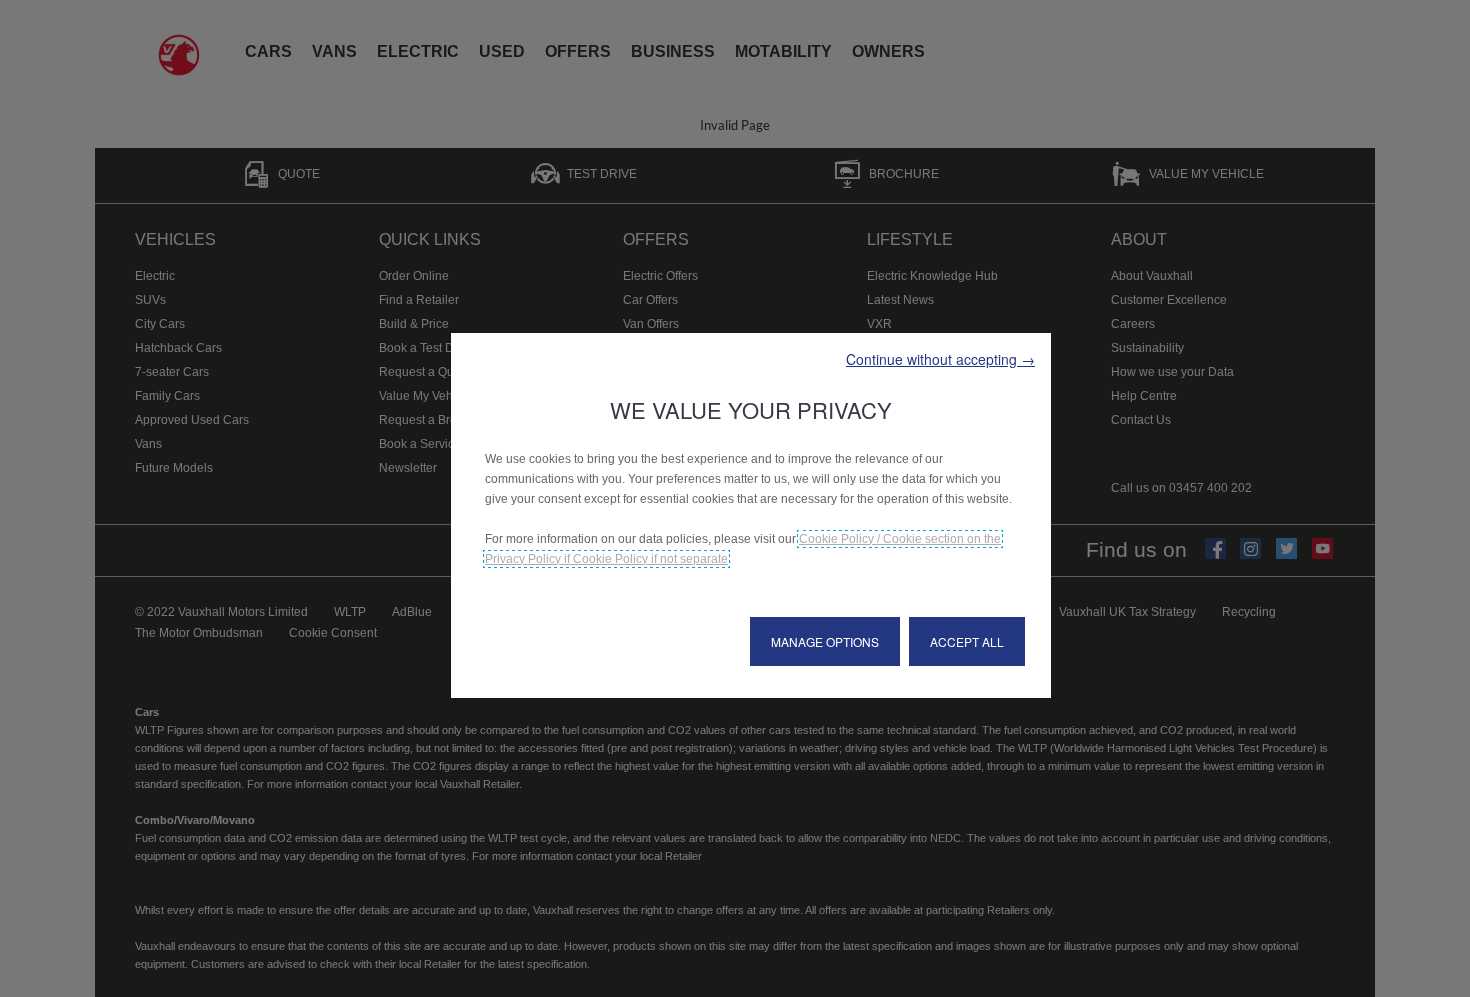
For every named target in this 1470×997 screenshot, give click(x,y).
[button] (940, 359)
